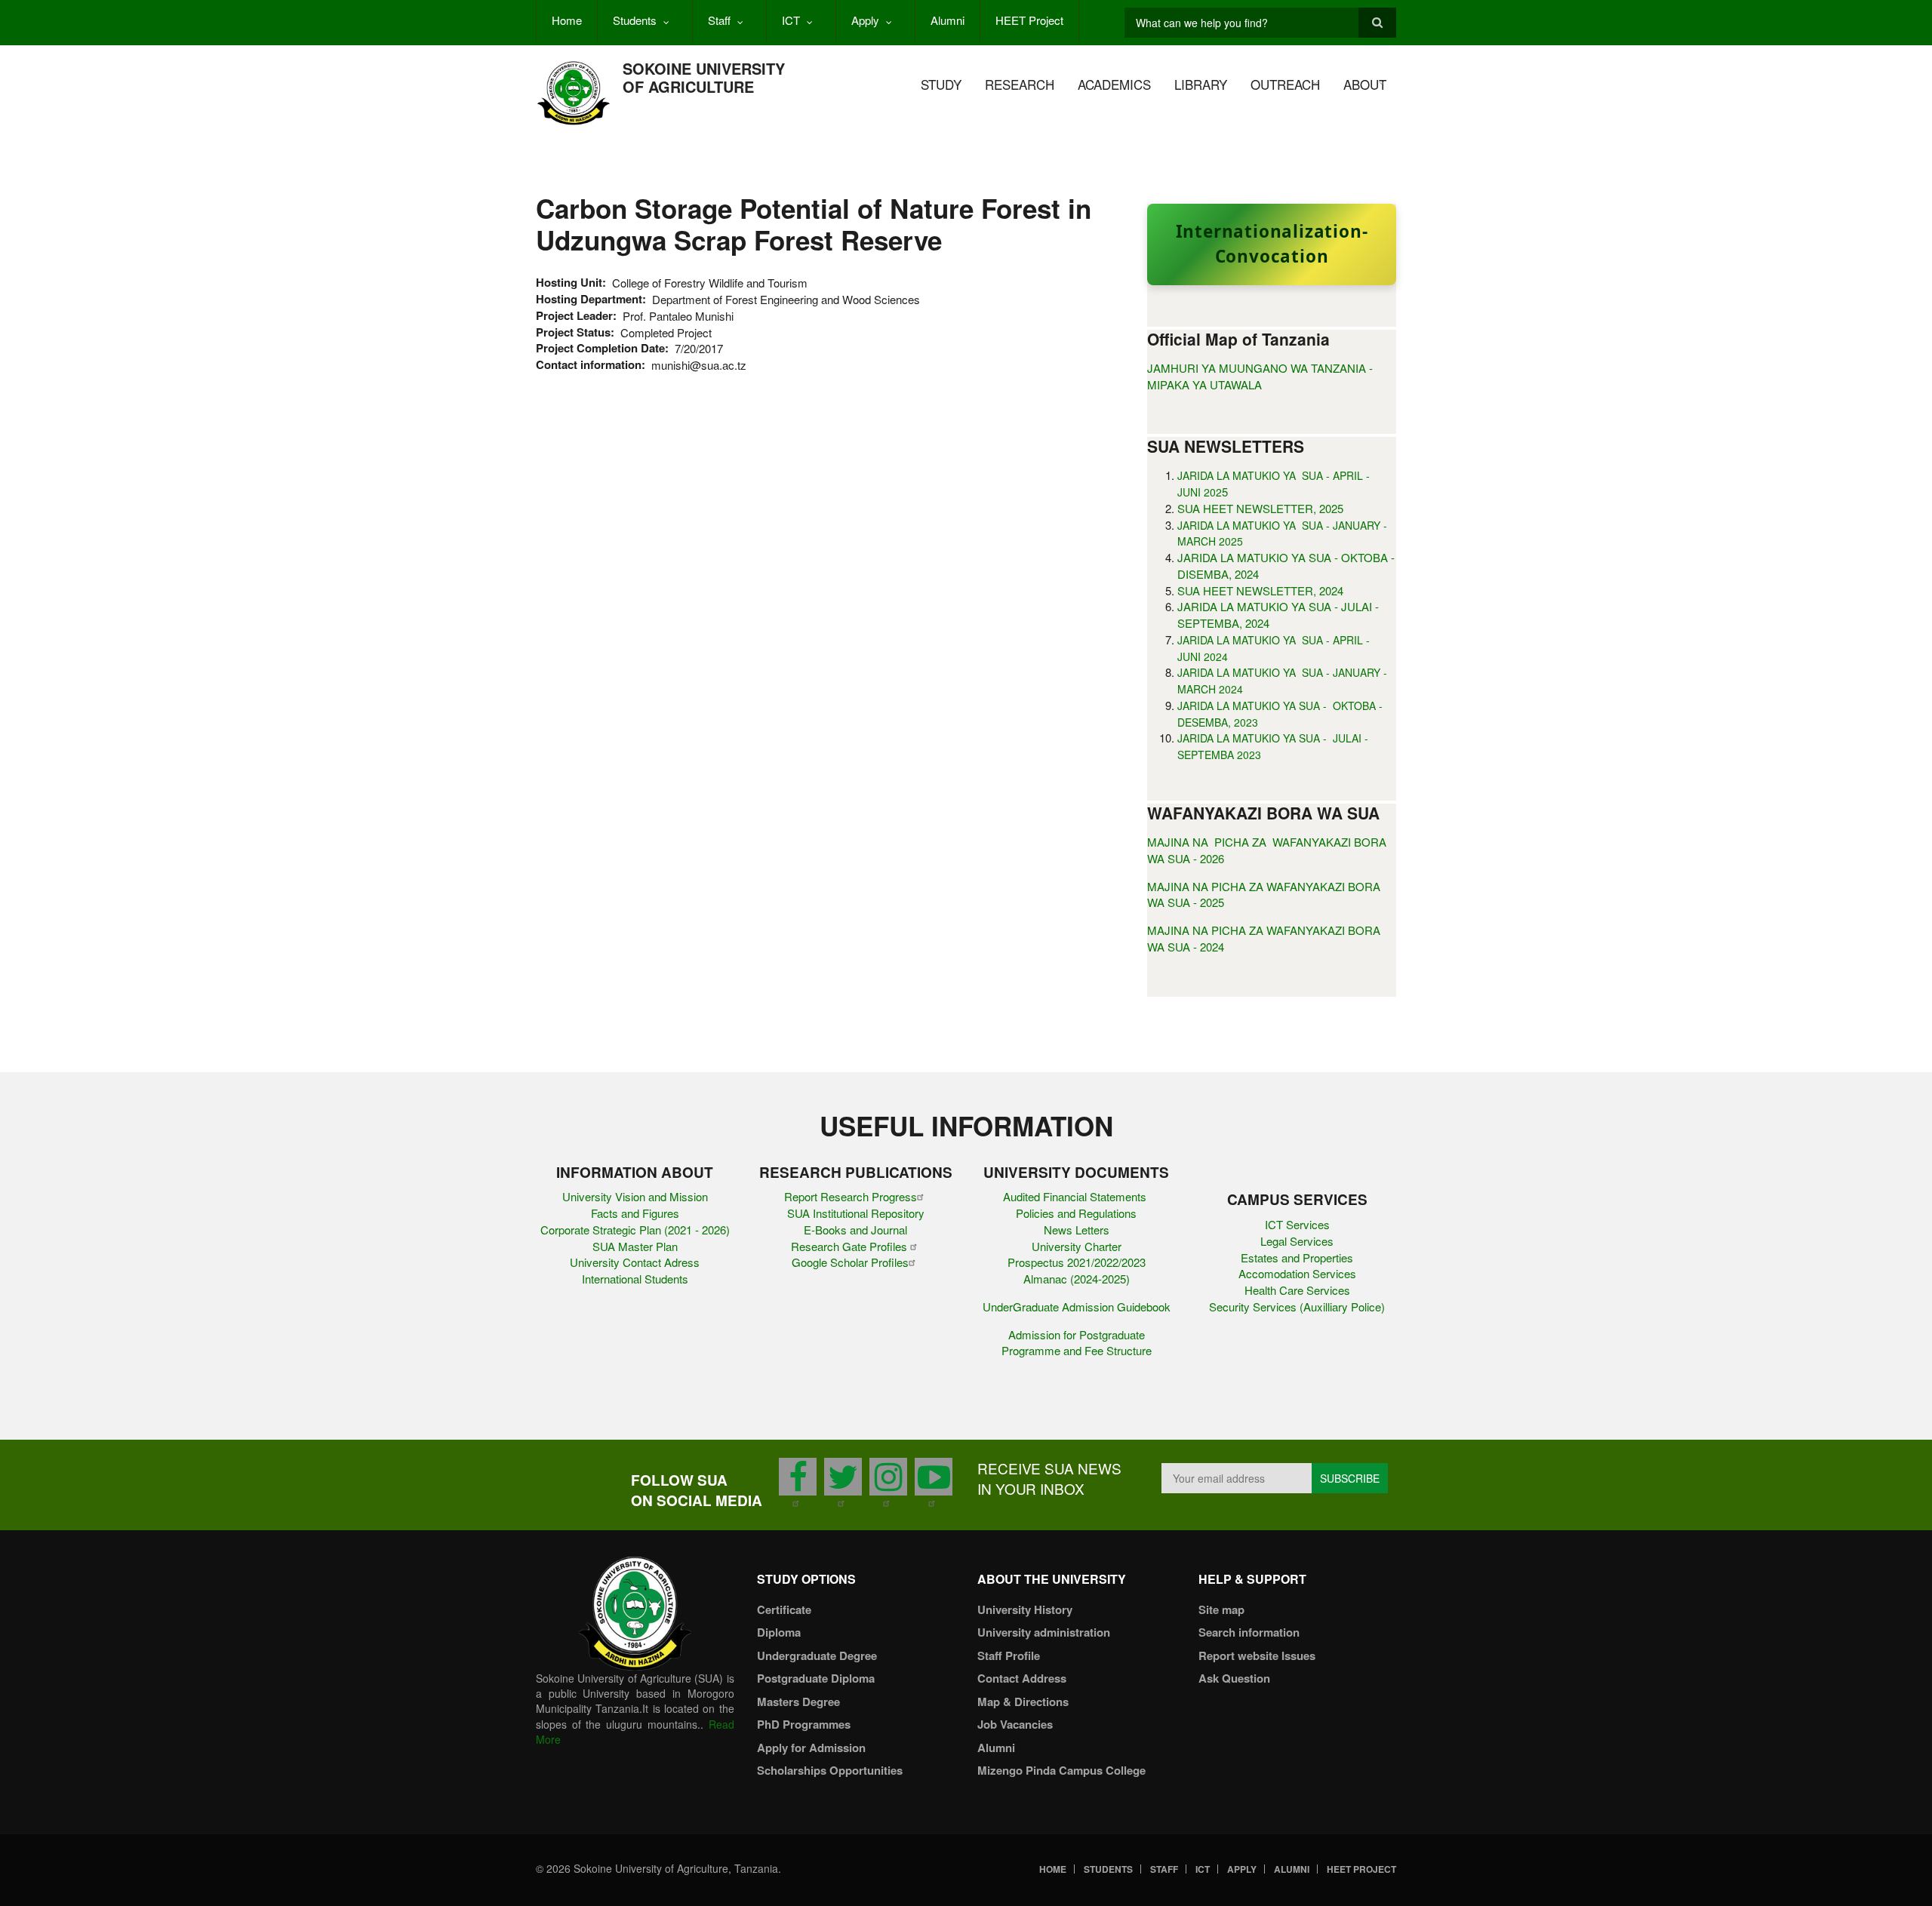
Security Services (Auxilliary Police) (1297, 1307)
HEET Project (1029, 20)
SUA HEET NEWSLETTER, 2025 (1260, 508)
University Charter (1077, 1246)
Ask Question (1234, 1678)
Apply (865, 20)
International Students (635, 1279)
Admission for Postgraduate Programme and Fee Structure (1077, 1343)
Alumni (948, 20)
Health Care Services (1297, 1290)
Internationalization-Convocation (1272, 244)
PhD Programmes (804, 1724)
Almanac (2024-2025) (1077, 1279)
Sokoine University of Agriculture (704, 77)
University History (1025, 1609)
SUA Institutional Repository (856, 1213)
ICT (791, 20)
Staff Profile (1009, 1655)
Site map (1221, 1609)
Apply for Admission (811, 1748)
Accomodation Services (1297, 1273)
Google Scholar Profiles (850, 1262)
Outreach (1285, 84)
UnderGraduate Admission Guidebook (1077, 1307)
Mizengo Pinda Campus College (1061, 1770)
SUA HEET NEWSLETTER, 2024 (1260, 590)
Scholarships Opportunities (830, 1770)
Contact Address (1022, 1678)
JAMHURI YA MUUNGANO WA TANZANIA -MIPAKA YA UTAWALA (1260, 376)
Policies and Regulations (1076, 1213)
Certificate (784, 1609)
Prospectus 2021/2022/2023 (1077, 1262)
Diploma (779, 1632)
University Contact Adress (635, 1262)
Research (1020, 84)
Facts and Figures (635, 1213)
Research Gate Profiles (851, 1246)
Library (1201, 84)
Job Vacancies (1015, 1724)
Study (941, 84)
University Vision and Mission (635, 1196)
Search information (1249, 1632)
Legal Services (1297, 1241)
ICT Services (1297, 1224)
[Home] (574, 92)
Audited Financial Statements (1076, 1196)
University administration (1044, 1632)
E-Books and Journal (855, 1230)
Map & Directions (1023, 1702)
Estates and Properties (1297, 1257)
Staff (719, 20)
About (1365, 84)
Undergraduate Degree (817, 1655)
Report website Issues (1257, 1655)
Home (567, 20)
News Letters (1077, 1230)
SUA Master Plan (635, 1246)
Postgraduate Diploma (816, 1678)
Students (635, 20)
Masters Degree (798, 1702)
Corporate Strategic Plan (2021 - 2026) (635, 1230)
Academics (1114, 84)
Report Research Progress (851, 1196)
